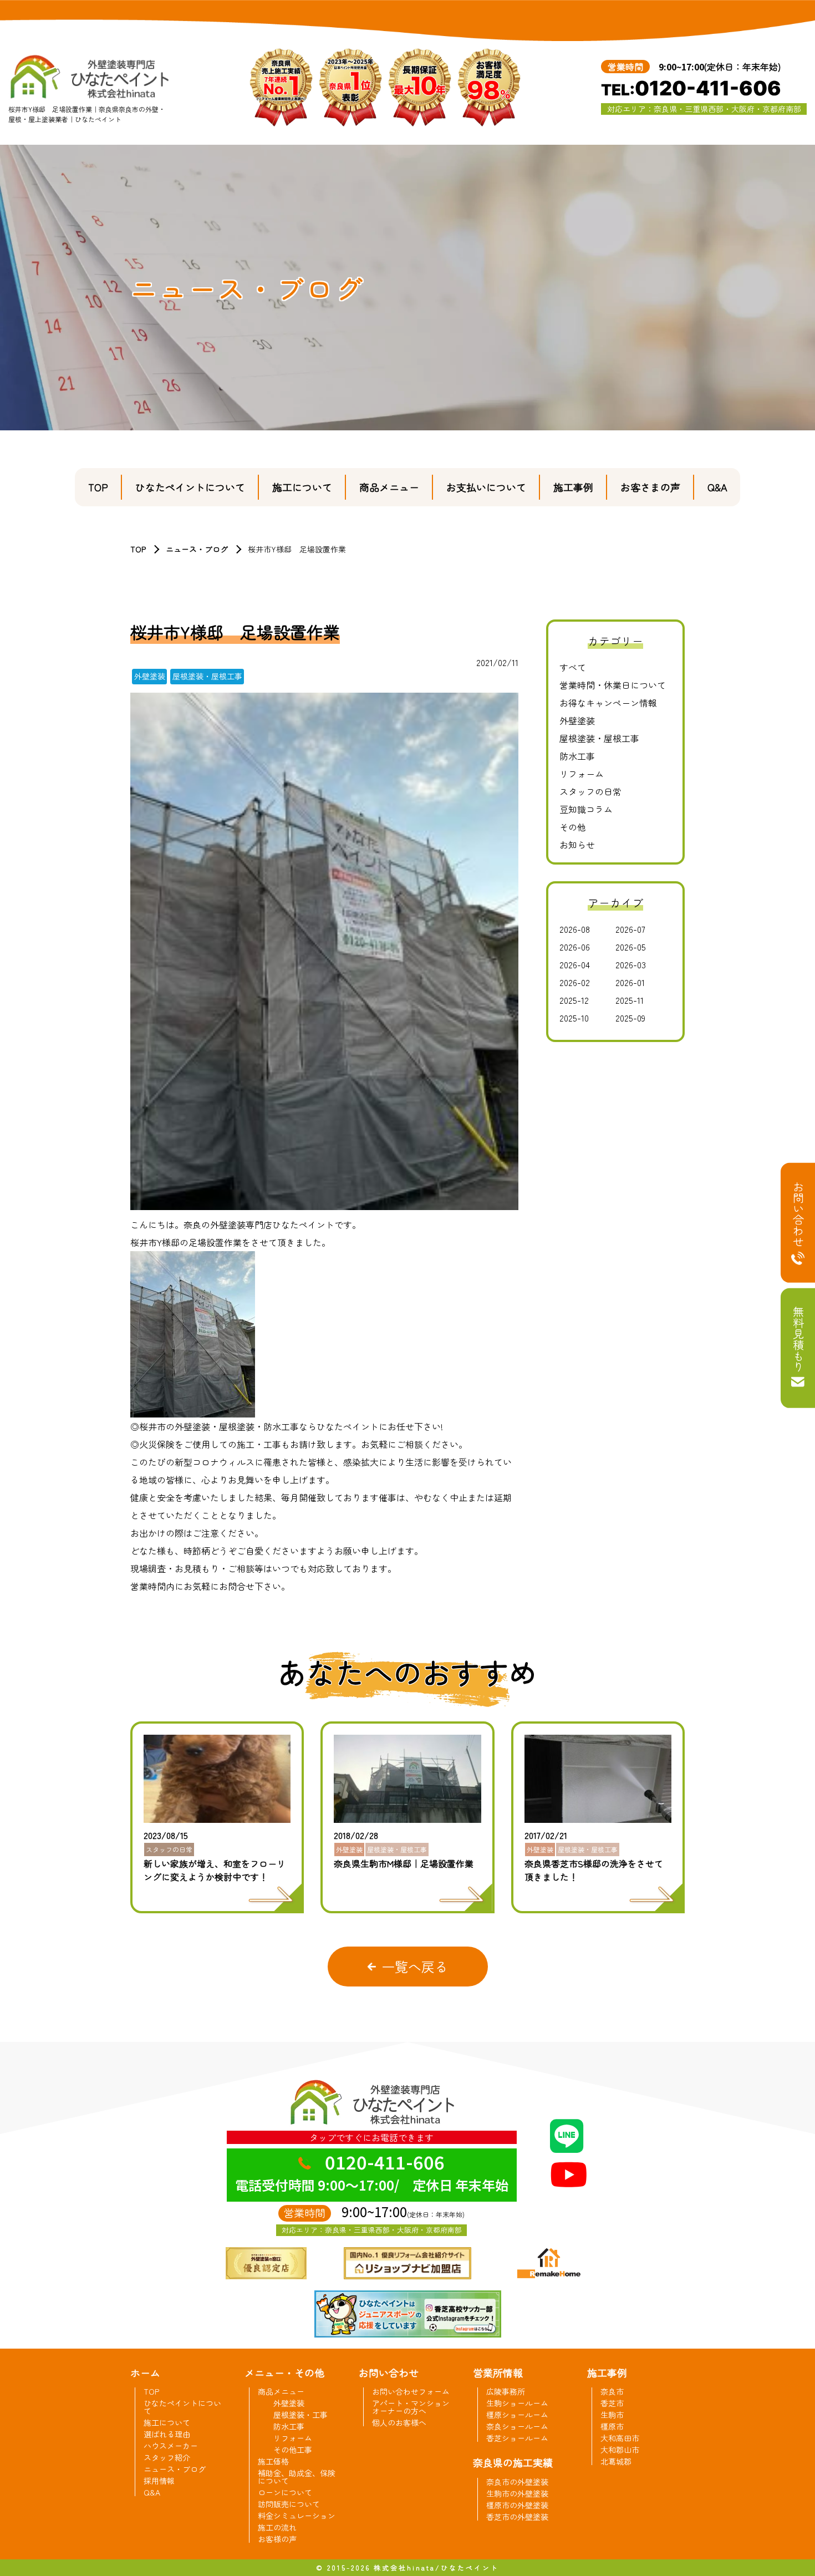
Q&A (717, 487)
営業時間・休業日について (613, 685)
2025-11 (630, 1000)
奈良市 (612, 2391)
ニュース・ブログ (197, 549)
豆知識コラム (586, 809)
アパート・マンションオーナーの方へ (411, 2407)
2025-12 (574, 1000)
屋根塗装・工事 (300, 2415)
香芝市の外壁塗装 (517, 2517)
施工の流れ (277, 2527)
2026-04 (575, 964)
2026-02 (575, 982)
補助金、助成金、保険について (297, 2477)
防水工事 (577, 756)
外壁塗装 (577, 720)
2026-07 (630, 929)
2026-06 (575, 947)
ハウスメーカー (171, 2446)
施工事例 (573, 487)
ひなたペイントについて (190, 487)
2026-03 (631, 964)
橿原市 (612, 2426)
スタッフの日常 (590, 791)
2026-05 (631, 947)
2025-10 (574, 1018)
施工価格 (273, 2461)
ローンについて (285, 2492)
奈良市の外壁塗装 (517, 2482)
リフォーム (582, 774)
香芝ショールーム (517, 2438)
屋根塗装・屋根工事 (599, 738)
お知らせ (577, 845)
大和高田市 (620, 2438)
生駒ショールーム (517, 2403)
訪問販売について (289, 2504)
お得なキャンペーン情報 (608, 703)
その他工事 (293, 2450)
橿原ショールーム (517, 2415)
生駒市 (612, 2415)
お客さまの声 (650, 487)
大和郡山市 (620, 2450)
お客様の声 (277, 2539)
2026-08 (575, 929)
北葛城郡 (616, 2461)
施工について (302, 487)
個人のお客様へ (399, 2422)
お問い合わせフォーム (411, 2391)
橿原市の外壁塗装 (517, 2505)
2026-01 (630, 982)
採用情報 (159, 2481)
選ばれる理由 (167, 2434)
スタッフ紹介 (167, 2457)
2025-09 (630, 1018)
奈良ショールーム (517, 2426)
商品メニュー (389, 487)
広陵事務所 (506, 2391)
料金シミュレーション (297, 2516)
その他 (573, 827)
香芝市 (612, 2403)
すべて (573, 667)
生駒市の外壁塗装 (517, 2493)
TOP (98, 487)
